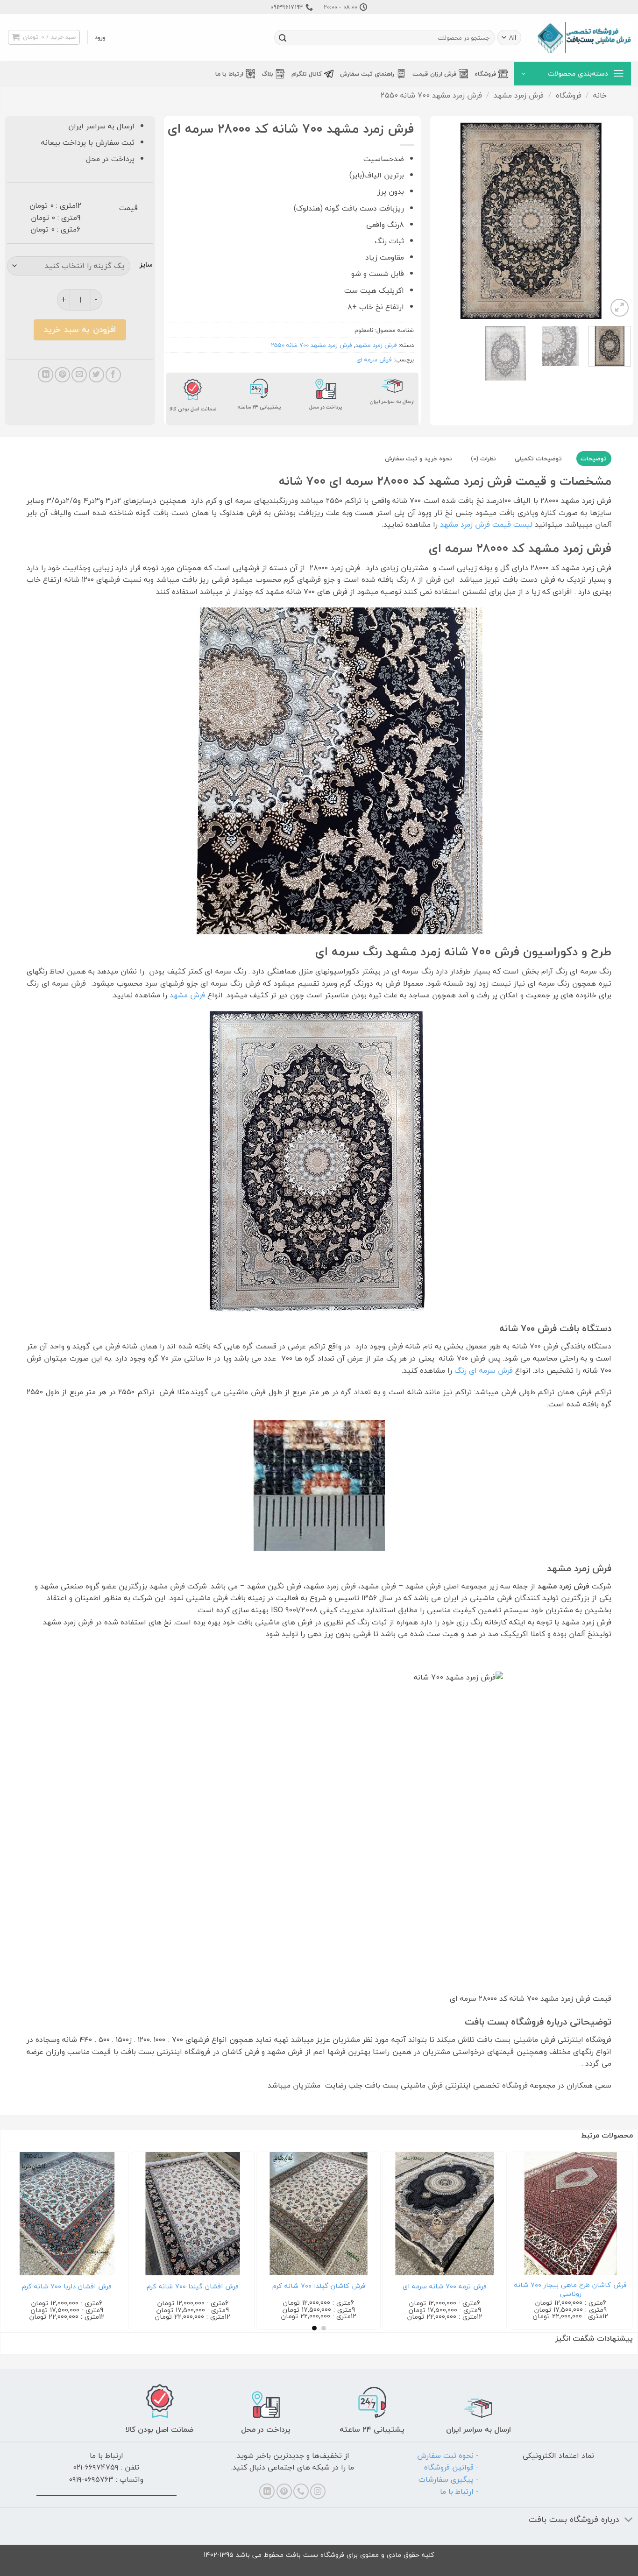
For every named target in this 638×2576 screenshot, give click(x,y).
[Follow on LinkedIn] (267, 2491)
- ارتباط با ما (459, 2491)
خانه (600, 95)
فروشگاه (485, 74)
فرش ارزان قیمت (434, 74)
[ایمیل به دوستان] (79, 375)
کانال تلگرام (307, 74)
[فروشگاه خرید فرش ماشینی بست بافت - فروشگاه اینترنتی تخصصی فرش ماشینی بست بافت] (584, 38)
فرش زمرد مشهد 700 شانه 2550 (431, 95)
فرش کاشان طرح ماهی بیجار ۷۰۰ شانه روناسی (193, 2290)
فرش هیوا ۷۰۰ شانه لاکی (319, 2287)
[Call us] (301, 2491)
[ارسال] (283, 38)
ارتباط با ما (229, 74)
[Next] (441, 220)
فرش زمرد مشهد (519, 95)
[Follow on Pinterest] (284, 2491)
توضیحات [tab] (594, 459)
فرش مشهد (187, 995)
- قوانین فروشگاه (451, 2467)
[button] (100, 37)
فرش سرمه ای (374, 360)
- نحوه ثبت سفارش (448, 2456)
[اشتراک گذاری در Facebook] (113, 375)
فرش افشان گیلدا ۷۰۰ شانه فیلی (445, 2287)
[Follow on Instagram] (318, 2491)
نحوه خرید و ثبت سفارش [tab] (418, 459)
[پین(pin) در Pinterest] (62, 375)
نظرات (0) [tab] (483, 459)
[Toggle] (629, 2520)
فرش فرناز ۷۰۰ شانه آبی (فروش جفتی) (571, 2287)
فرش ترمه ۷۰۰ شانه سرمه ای (67, 2287)
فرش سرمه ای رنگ (484, 1370)
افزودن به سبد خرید (80, 329)
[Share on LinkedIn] (46, 375)
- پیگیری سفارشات (449, 2479)
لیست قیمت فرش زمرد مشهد (486, 524)
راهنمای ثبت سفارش (367, 74)
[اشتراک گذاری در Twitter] (96, 375)
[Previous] (616, 220)
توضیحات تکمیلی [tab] (538, 459)
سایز (146, 265)
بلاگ (267, 74)
